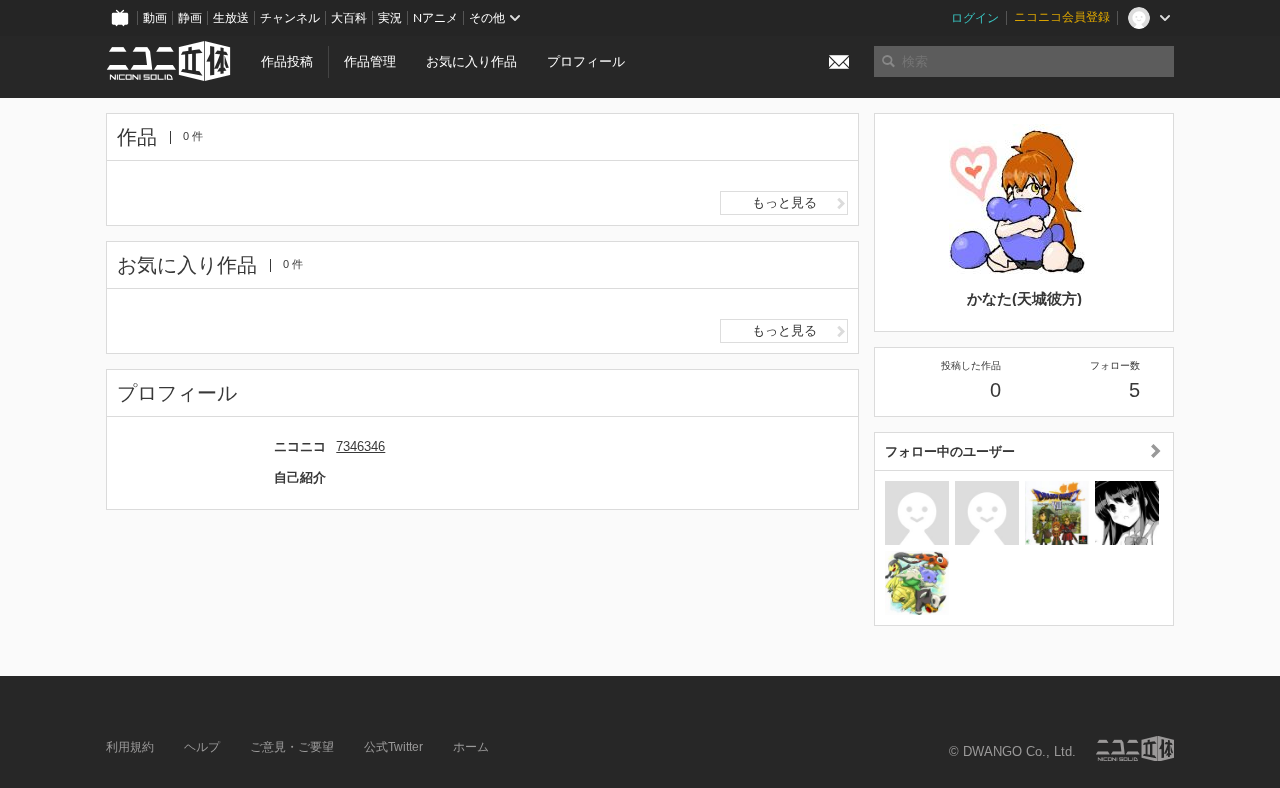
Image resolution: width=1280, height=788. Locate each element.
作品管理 (370, 61)
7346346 (360, 446)
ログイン (975, 18)
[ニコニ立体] (1135, 748)
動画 (155, 18)
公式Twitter (393, 747)
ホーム (471, 747)
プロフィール (586, 61)
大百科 (349, 18)
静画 (190, 18)
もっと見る (784, 202)
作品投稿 (287, 61)
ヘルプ (202, 747)
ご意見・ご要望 (292, 747)
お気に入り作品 (471, 61)
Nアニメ (435, 18)
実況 (390, 18)
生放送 (231, 18)
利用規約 (130, 747)
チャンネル (290, 18)
